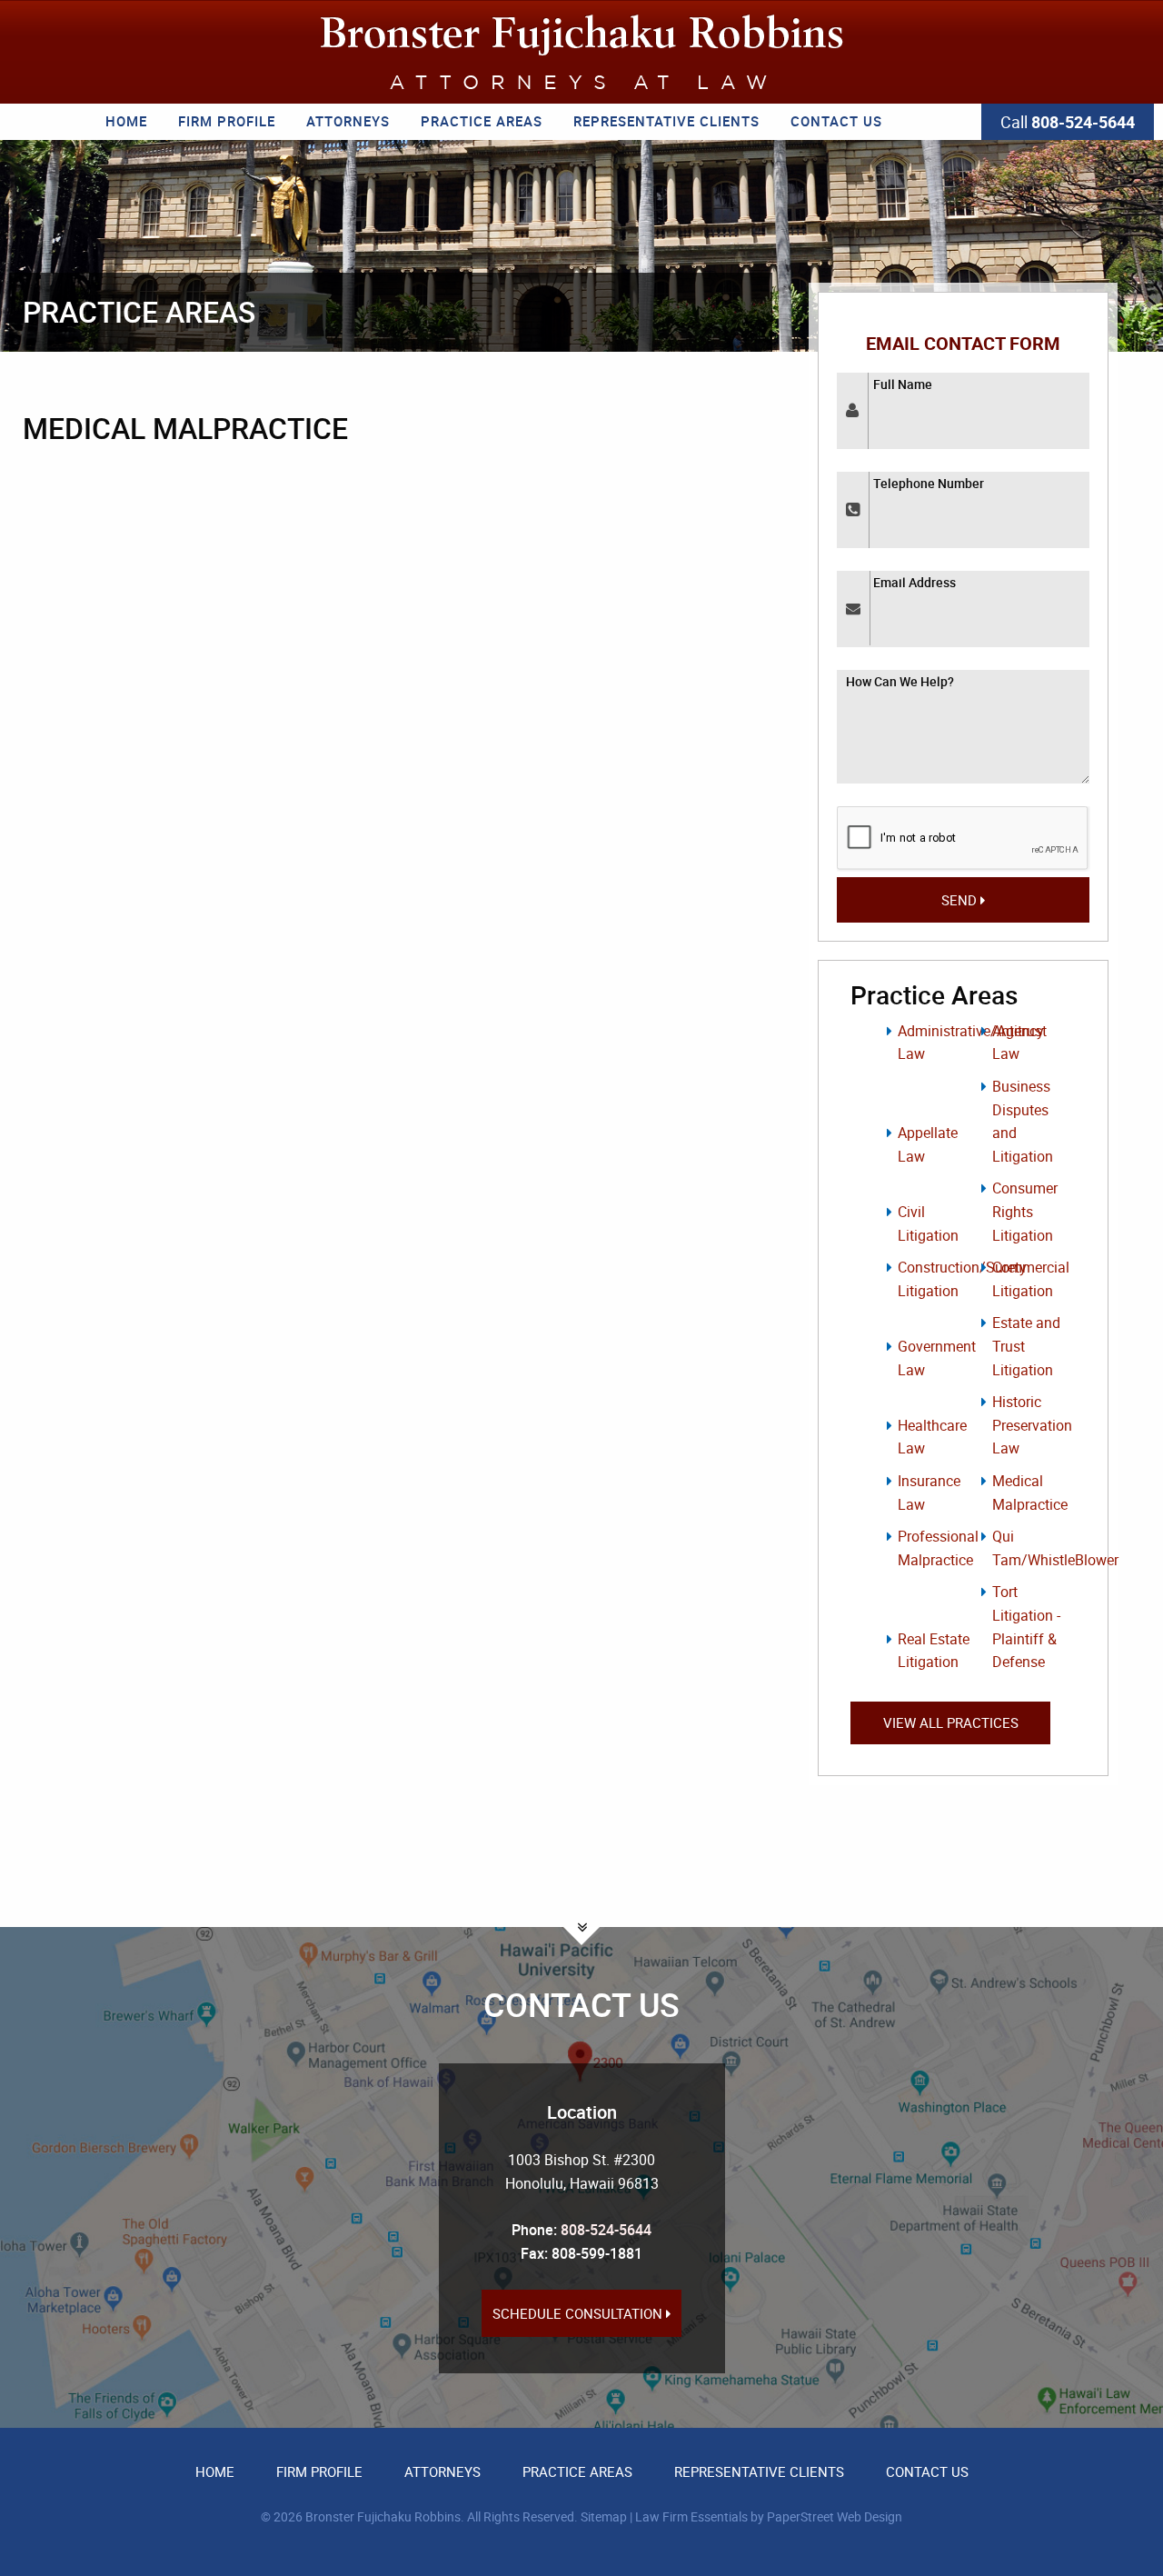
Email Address (914, 582)
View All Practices (951, 1722)
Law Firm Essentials (691, 2516)
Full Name (903, 384)
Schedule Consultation (579, 2313)
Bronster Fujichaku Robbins (383, 2516)
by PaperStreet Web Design (826, 2516)
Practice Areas (482, 121)
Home (126, 121)
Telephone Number (929, 483)
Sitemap (604, 2516)
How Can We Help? (900, 681)
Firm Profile (227, 121)
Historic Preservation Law (1032, 1425)
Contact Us (836, 121)
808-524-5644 (606, 2230)
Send (961, 900)
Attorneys (348, 121)
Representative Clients (666, 121)
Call (1068, 122)
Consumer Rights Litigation (1025, 1211)
